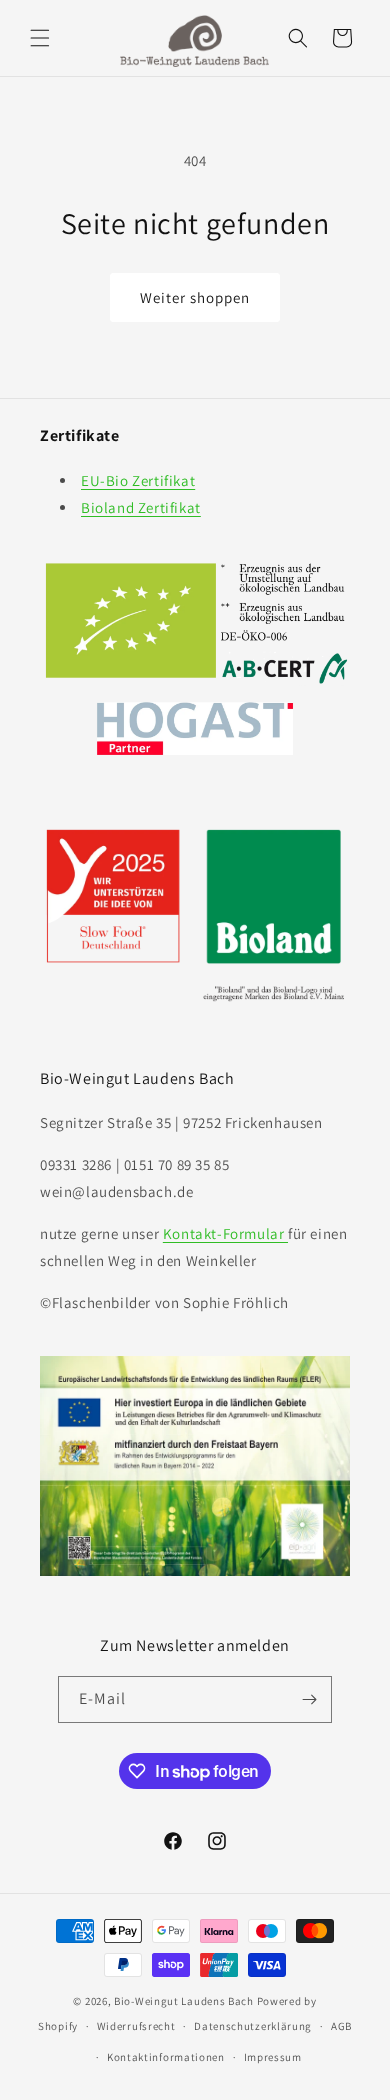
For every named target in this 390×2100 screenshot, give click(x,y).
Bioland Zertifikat (141, 507)
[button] (40, 38)
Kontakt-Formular (225, 1233)
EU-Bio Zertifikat (138, 480)
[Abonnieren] (309, 1699)
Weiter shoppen (195, 297)
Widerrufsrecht (136, 2026)
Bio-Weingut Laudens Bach (184, 2001)
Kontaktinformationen (166, 2057)
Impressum (273, 2057)
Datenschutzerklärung (253, 2026)
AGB (341, 2026)
